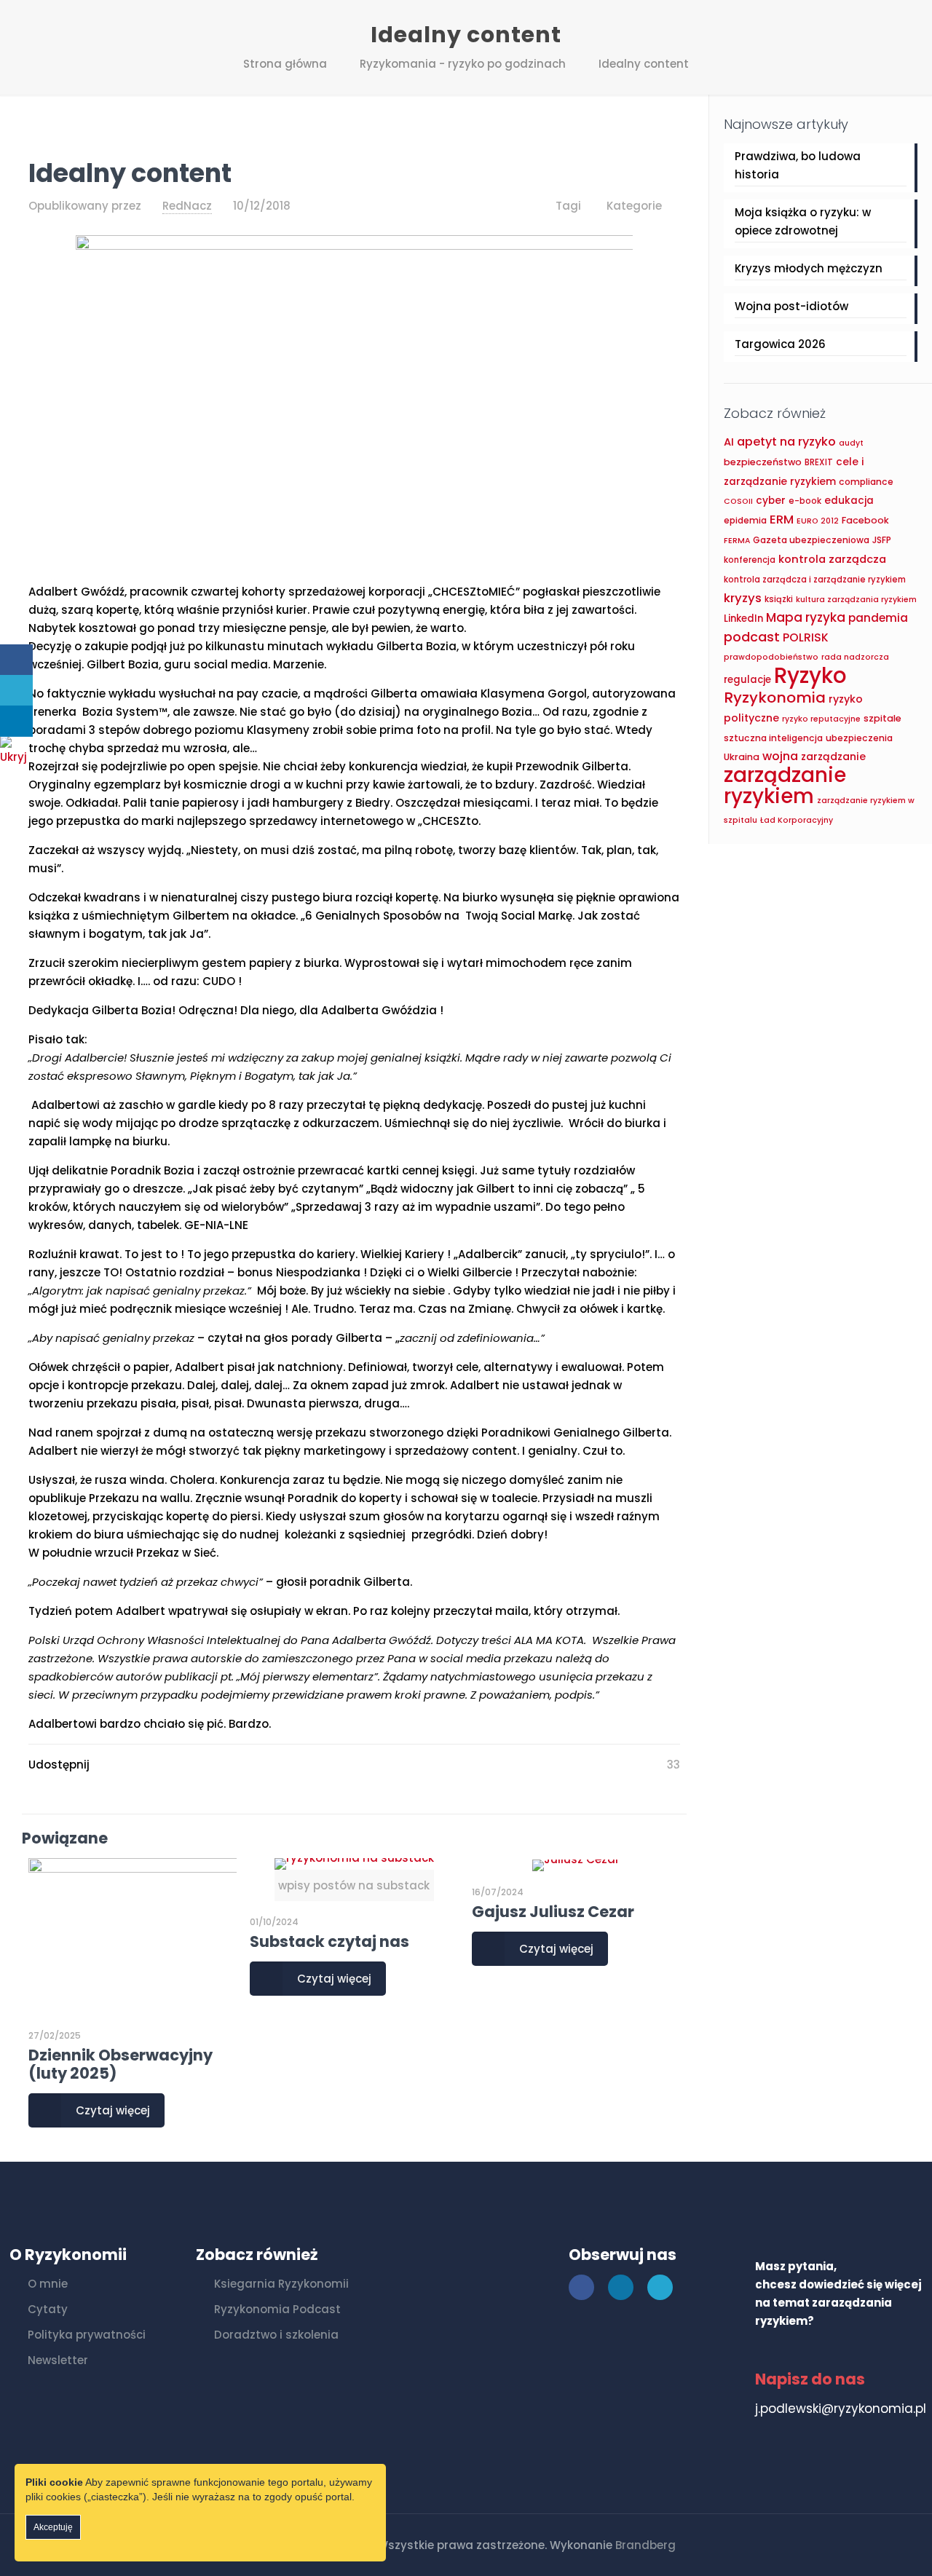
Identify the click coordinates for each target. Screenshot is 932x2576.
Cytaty (48, 2309)
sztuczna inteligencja (773, 738)
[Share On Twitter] (16, 691)
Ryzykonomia (775, 698)
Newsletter (58, 2360)
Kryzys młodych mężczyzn (809, 268)
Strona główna (285, 64)
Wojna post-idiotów (791, 306)
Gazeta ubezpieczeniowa (811, 540)
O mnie (48, 2284)
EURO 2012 (818, 521)
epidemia (745, 520)
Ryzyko (810, 675)
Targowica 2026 (780, 344)
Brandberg (645, 2545)
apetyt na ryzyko (786, 442)
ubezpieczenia (859, 738)
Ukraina (742, 757)
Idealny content (644, 64)
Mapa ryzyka (806, 617)
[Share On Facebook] (16, 660)
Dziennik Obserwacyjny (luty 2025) (121, 2064)
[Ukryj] (18, 757)
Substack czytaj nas (329, 1941)
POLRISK (806, 637)
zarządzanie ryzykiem (785, 786)
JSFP (882, 540)
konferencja (750, 560)
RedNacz (187, 206)
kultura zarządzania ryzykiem (856, 600)
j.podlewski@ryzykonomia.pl (841, 2409)
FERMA (737, 541)
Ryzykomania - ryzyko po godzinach (463, 64)
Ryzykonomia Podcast (277, 2309)
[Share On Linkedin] (16, 721)
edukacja (849, 501)
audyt (851, 443)
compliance (866, 482)
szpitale (882, 718)
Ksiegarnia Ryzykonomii (281, 2284)
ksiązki (779, 599)
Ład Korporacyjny (797, 820)
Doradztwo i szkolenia (276, 2335)
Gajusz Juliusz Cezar (553, 1912)
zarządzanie (833, 756)
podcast (752, 637)
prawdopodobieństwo (771, 657)
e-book (805, 501)
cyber (771, 501)
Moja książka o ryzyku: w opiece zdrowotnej (803, 221)
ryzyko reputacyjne (821, 719)
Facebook (865, 520)
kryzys (743, 598)
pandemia (878, 618)
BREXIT (819, 462)
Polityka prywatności (87, 2335)
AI (729, 442)
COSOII (738, 501)
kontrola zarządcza (832, 559)
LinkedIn (743, 619)
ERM (782, 519)
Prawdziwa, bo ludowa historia (798, 165)
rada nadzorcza (855, 657)
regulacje (747, 680)
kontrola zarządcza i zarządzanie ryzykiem (815, 580)
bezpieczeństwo (763, 462)
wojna (780, 756)
